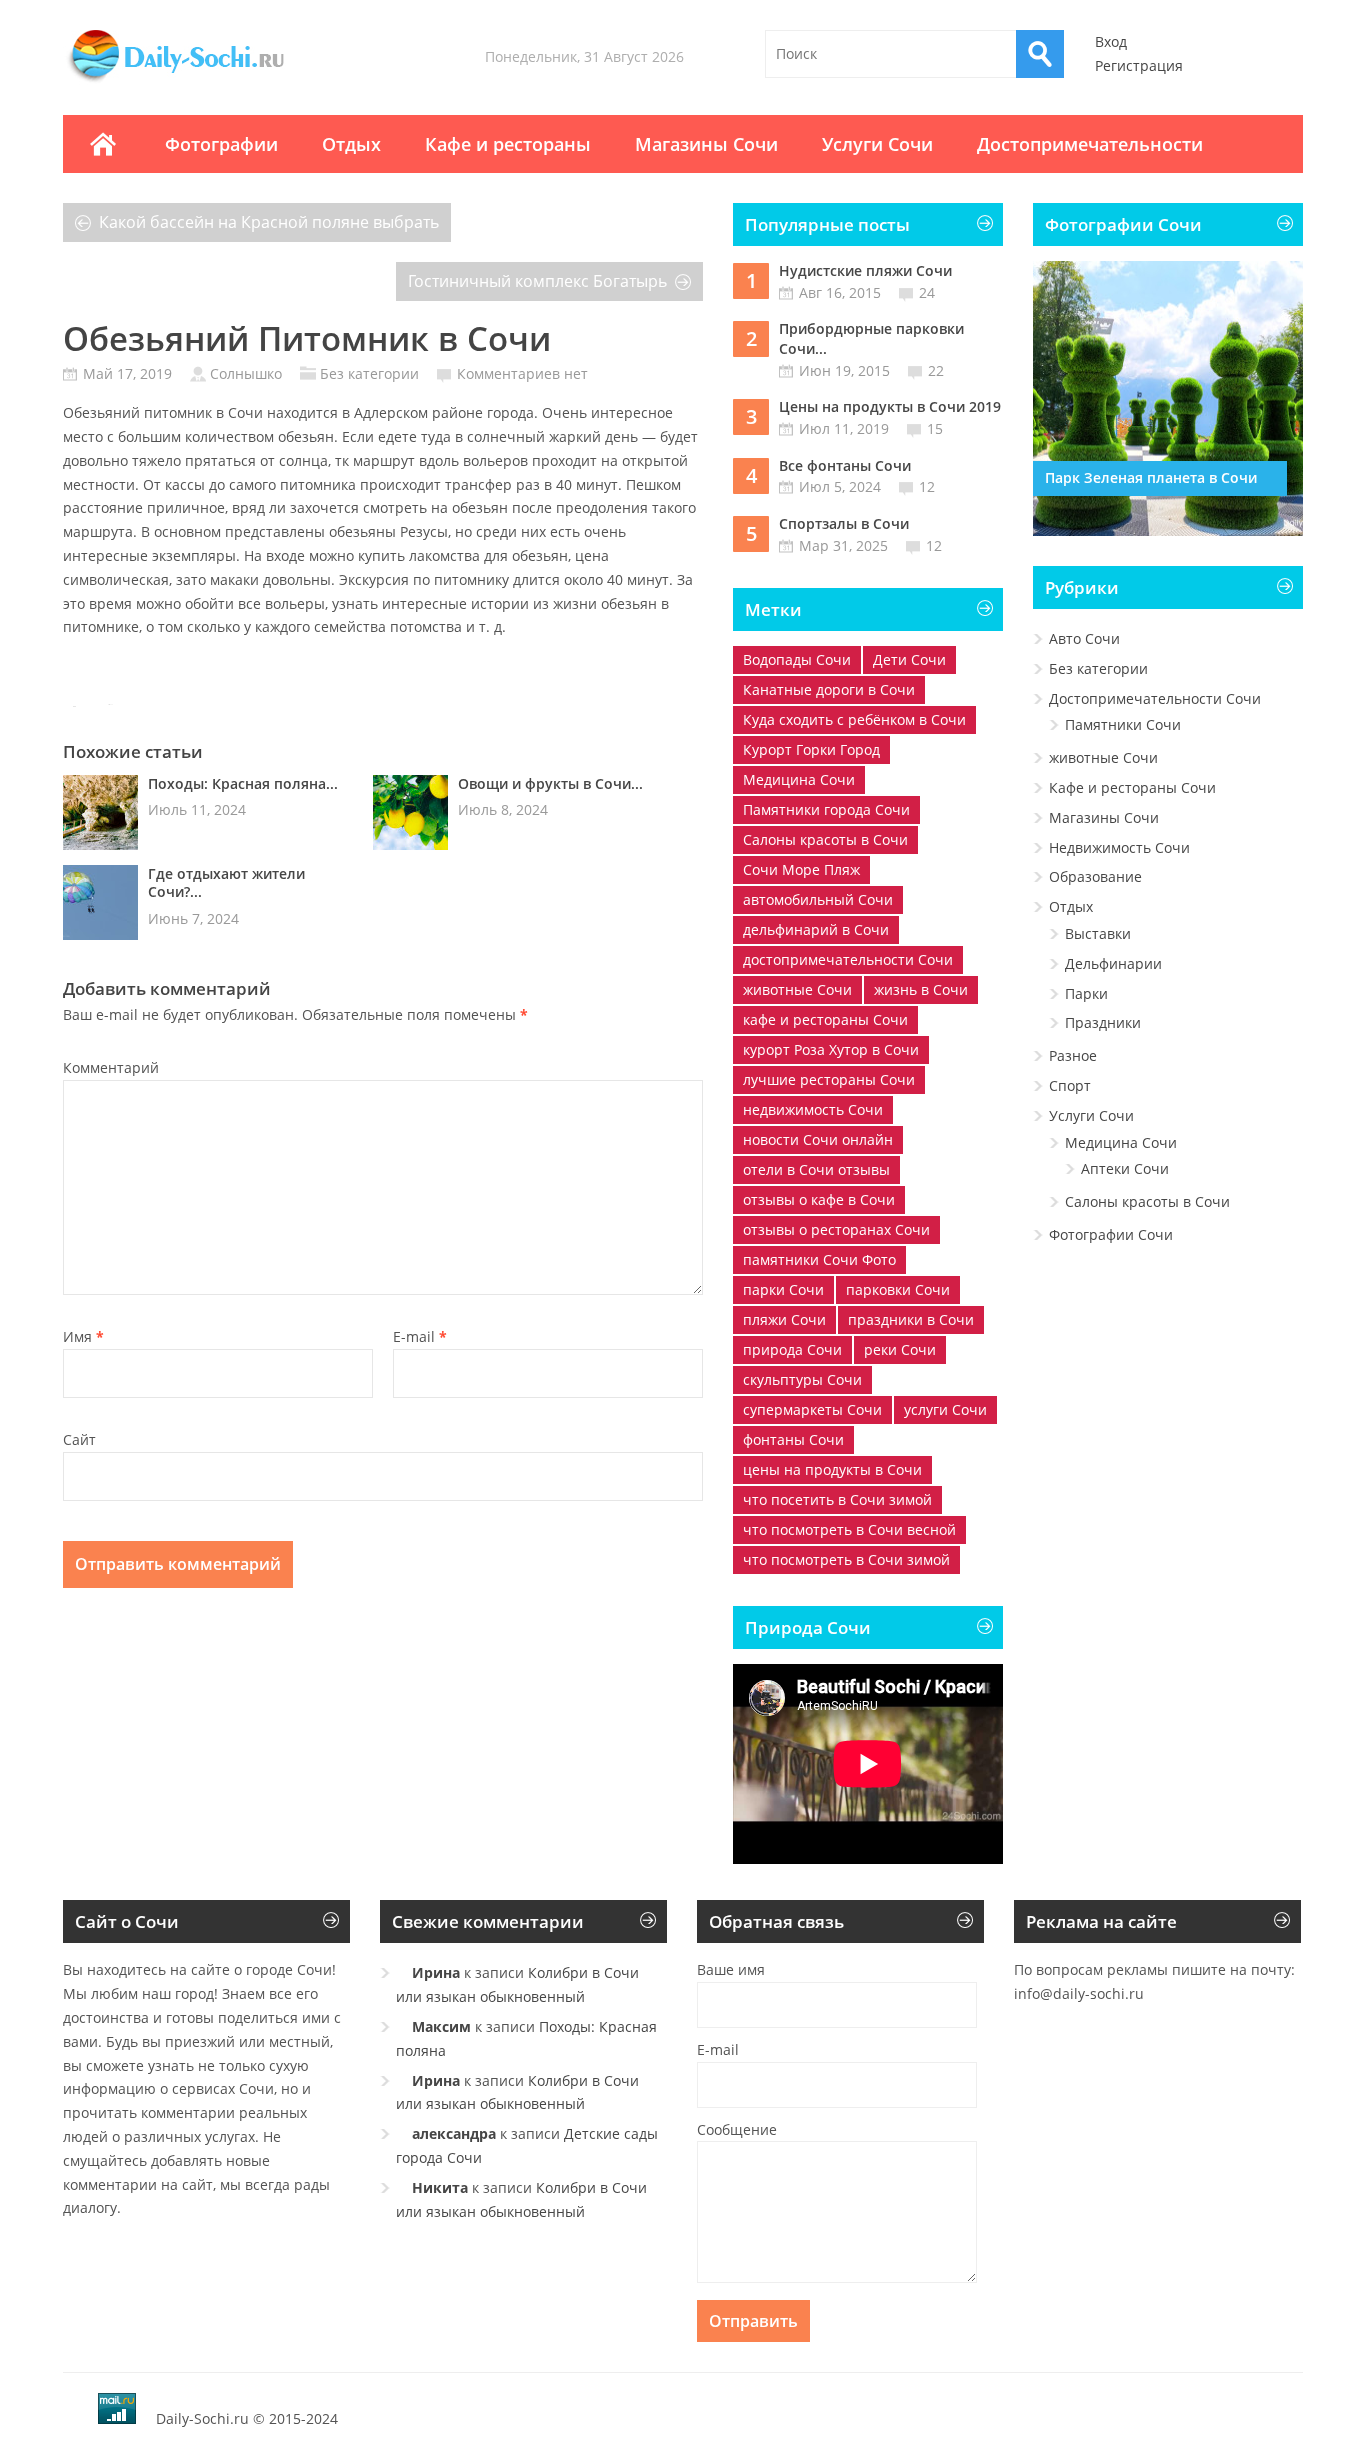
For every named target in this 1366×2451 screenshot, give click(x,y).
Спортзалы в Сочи (844, 523)
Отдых (351, 144)
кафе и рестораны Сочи (825, 1019)
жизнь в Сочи (921, 989)
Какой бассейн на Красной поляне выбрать (269, 222)
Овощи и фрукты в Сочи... (550, 783)
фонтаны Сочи (793, 1439)
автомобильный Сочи (818, 899)
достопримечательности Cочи (848, 959)
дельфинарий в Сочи (816, 929)
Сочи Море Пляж (801, 869)
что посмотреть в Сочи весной (849, 1529)
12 (927, 486)
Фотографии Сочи (1111, 1234)
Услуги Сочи (877, 144)
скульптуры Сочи (802, 1379)
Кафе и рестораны (508, 144)
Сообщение (737, 2129)
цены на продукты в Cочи (832, 1469)
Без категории (369, 373)
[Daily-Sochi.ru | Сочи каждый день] (196, 82)
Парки (1086, 993)
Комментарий (111, 1067)
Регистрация (1139, 65)
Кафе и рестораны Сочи (1132, 787)
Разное (1073, 1055)
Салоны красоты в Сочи (825, 839)
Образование (1095, 876)
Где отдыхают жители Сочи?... (226, 883)
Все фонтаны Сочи (845, 465)
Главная (103, 144)
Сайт (79, 1439)
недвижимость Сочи (813, 1109)
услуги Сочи (945, 1409)
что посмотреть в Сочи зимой (846, 1559)
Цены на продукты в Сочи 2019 (890, 406)
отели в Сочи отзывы (816, 1169)
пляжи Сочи (784, 1319)
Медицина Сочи (799, 779)
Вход (1111, 41)
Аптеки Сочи (1125, 1168)
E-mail (420, 1336)
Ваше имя (731, 1969)
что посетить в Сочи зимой (837, 1499)
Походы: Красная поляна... (243, 783)
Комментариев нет (522, 373)
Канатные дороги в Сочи (829, 689)
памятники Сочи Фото (819, 1259)
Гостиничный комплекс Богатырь (537, 281)
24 (927, 292)
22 (936, 370)
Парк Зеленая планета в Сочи (1151, 477)
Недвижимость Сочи (1119, 847)
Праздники (1103, 1022)
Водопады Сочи (797, 659)
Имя (83, 1336)
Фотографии (221, 144)
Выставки (1098, 933)
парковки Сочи (898, 1289)
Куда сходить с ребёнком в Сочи (854, 719)
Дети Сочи (909, 659)
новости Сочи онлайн (818, 1139)
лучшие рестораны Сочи (829, 1079)
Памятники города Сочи (826, 809)
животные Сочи (797, 989)
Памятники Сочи (1123, 724)
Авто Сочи (1084, 638)
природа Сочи (792, 1349)
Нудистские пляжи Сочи (865, 270)
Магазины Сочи (706, 144)
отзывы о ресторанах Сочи (836, 1229)
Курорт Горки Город (811, 749)
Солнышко (246, 373)
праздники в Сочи (911, 1319)
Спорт (1070, 1085)
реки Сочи (900, 1349)
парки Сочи (783, 1289)
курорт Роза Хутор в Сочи (831, 1049)
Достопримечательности (1090, 144)
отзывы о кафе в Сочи (819, 1199)
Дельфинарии (1113, 963)
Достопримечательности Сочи (1155, 698)
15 (935, 428)
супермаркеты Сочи (812, 1409)
